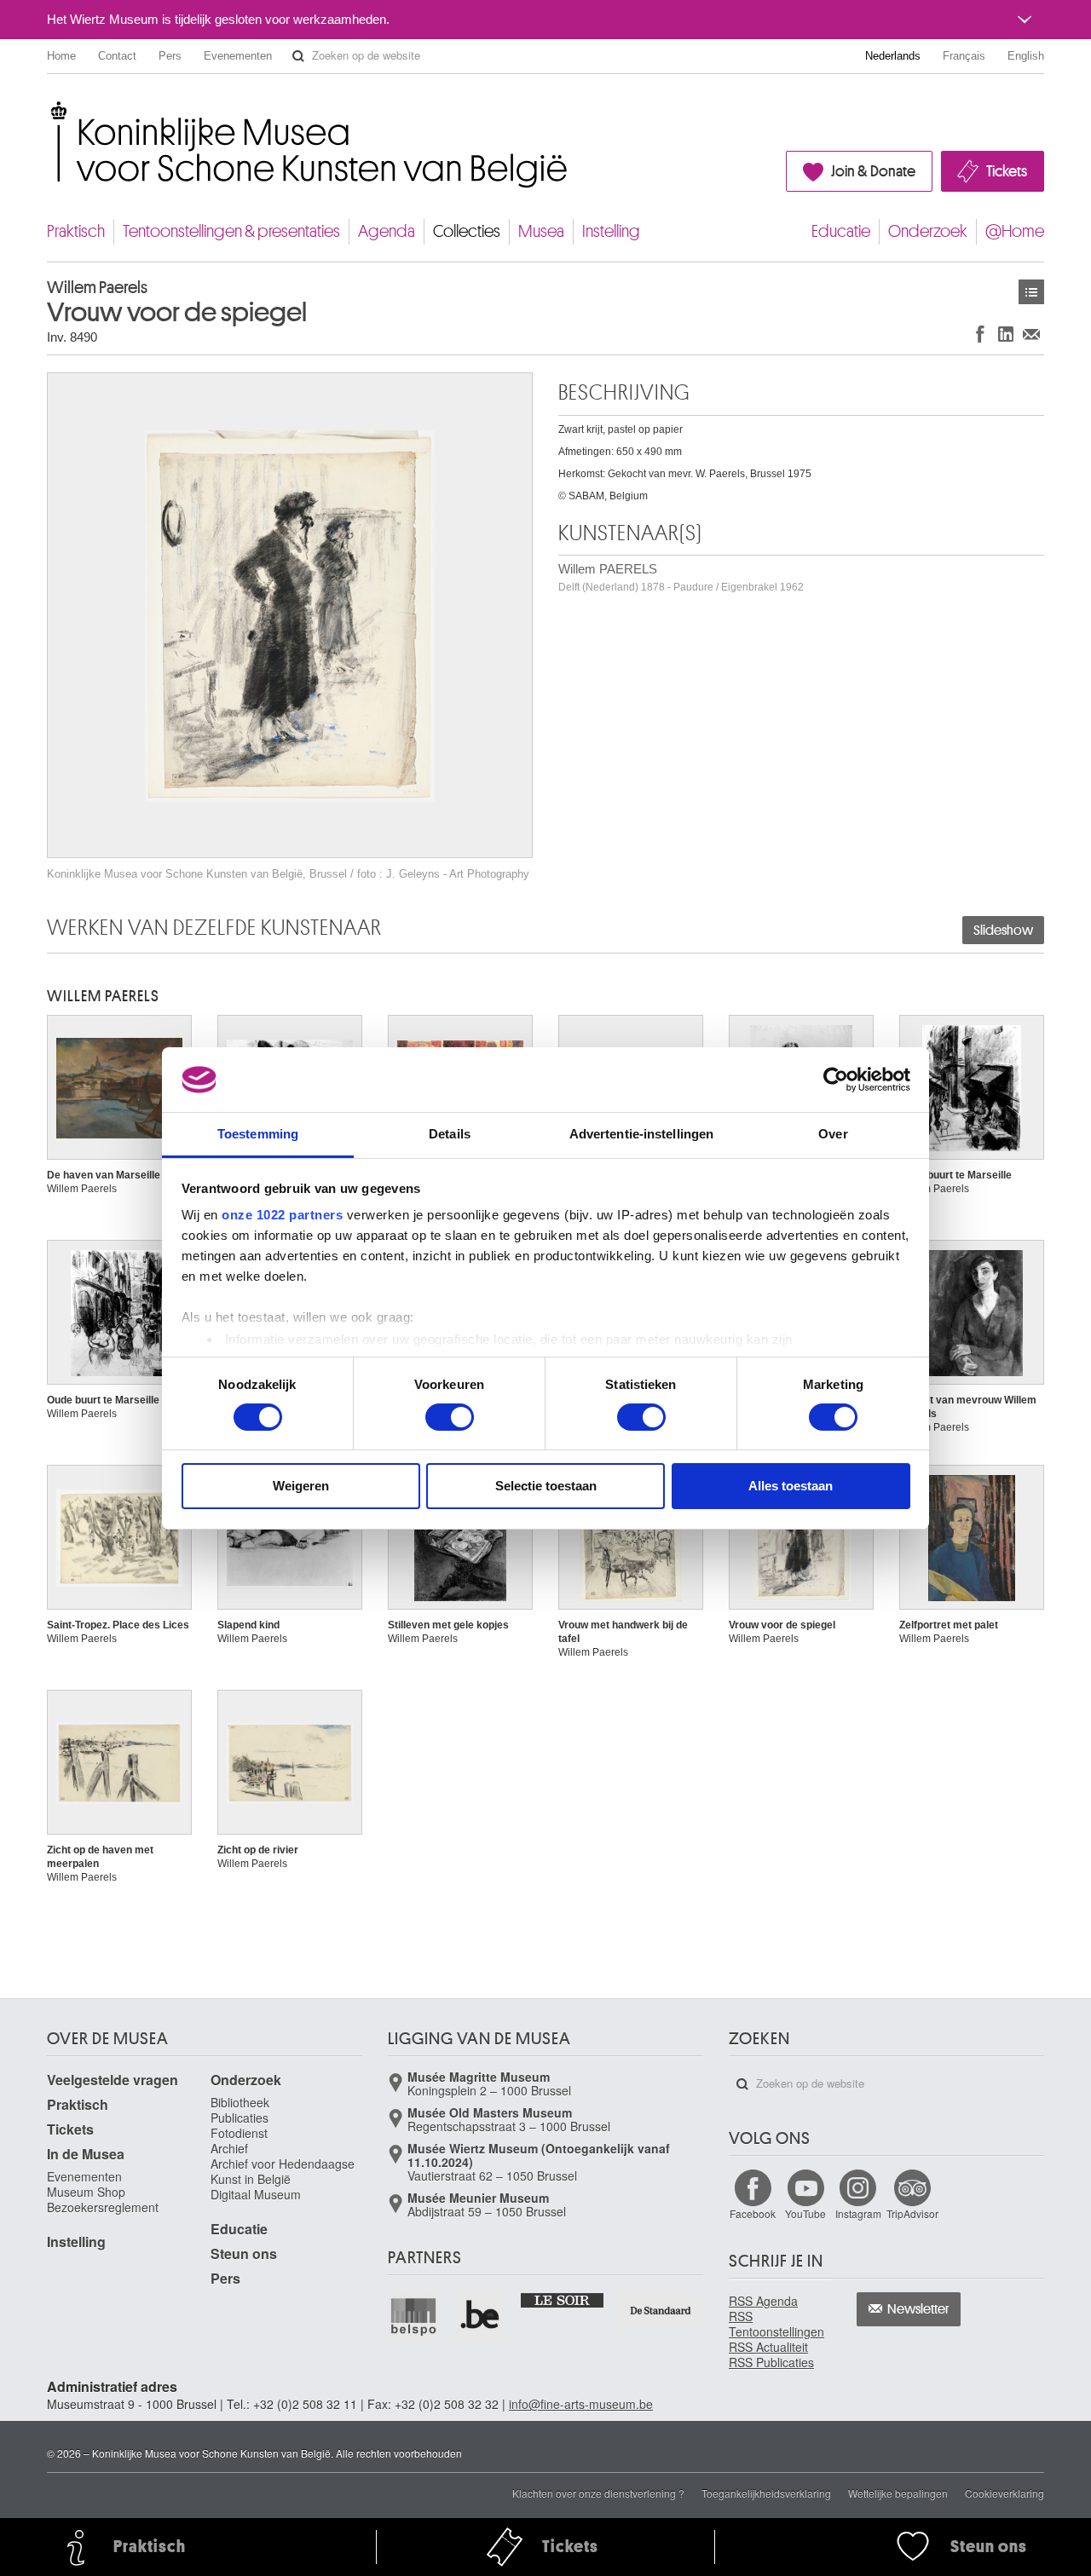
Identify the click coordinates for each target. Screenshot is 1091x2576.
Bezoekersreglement (103, 2207)
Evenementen (238, 56)
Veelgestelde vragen (113, 2080)
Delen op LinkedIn (1006, 334)
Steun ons (244, 2253)
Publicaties (240, 2118)
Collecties (467, 231)
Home (61, 56)
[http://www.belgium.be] (481, 2316)
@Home (1015, 231)
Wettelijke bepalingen (898, 2493)
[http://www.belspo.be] (414, 2316)
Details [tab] (450, 1134)
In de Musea (86, 2154)
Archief (229, 2148)
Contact (117, 56)
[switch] (450, 1417)
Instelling (611, 231)
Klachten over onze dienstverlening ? (598, 2493)
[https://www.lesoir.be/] (563, 2299)
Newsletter (918, 2309)
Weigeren (301, 1486)
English (1026, 56)
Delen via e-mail (1031, 334)
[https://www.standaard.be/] (661, 2311)
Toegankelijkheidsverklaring (766, 2493)
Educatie (841, 231)
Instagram (858, 2213)
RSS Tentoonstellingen (776, 2324)
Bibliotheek (240, 2102)
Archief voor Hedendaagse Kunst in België (283, 2171)
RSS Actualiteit (768, 2347)
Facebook (753, 2213)
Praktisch (76, 231)
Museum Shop (86, 2192)
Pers (170, 56)
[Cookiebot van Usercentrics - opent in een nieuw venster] (836, 1080)
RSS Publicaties (771, 2362)
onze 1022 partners (282, 1215)
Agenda (387, 231)
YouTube (805, 2213)
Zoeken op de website (298, 56)
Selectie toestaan (546, 1486)
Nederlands (893, 56)
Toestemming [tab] (258, 1134)
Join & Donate (873, 171)
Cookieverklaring (1004, 2493)
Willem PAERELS (681, 577)
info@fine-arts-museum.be (581, 2404)
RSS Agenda (763, 2301)
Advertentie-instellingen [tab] (641, 1134)
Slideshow (1003, 931)
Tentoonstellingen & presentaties (231, 231)
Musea (541, 231)
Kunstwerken (1031, 292)
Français (964, 56)
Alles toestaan (791, 1486)
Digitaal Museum (256, 2194)
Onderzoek (928, 231)
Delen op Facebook (980, 334)
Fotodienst (239, 2133)
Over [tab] (833, 1134)
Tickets (1007, 171)
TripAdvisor (912, 2213)
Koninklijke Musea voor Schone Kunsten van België (51, 110)
